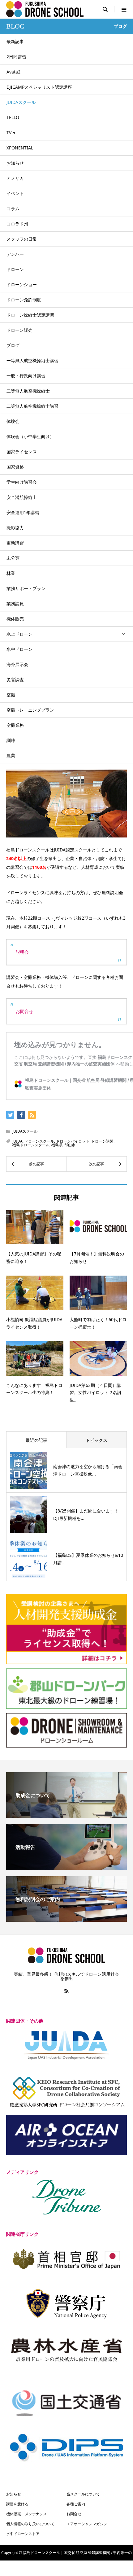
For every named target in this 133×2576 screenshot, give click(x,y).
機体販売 (15, 619)
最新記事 (15, 41)
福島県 (57, 1145)
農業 (11, 755)
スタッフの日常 (22, 239)
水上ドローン (19, 634)
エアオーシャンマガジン (87, 2524)
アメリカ (15, 178)
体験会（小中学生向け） (30, 436)
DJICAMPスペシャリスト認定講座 (39, 87)
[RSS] (66, 1991)
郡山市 (70, 1145)
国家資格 (15, 467)
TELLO (13, 117)
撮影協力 (15, 528)
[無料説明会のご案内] (66, 1919)
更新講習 (15, 543)
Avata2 (13, 72)
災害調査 (15, 680)
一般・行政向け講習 (26, 376)
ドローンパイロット (73, 1141)
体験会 (13, 421)
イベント (15, 193)
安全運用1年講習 (23, 512)
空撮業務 (15, 725)
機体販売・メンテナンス (27, 2514)
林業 (11, 573)
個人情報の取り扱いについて (30, 2524)
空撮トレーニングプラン (30, 710)
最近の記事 (36, 1440)
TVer (11, 133)
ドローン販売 (19, 330)
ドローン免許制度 (24, 300)
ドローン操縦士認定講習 (30, 315)
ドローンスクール (39, 1141)
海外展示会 (17, 664)
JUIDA (17, 1141)
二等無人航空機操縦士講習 (32, 406)
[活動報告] (66, 1868)
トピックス (97, 1440)
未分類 (13, 558)
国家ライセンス (22, 452)
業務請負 (15, 604)
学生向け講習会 (22, 482)
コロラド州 (17, 224)
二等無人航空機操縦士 (28, 391)
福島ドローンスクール (31, 1145)
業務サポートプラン (26, 588)
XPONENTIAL (20, 148)
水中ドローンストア (23, 2534)
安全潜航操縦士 (22, 497)
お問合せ (24, 1011)
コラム (13, 209)
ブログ (13, 345)
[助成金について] (66, 1815)
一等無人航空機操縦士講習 (32, 360)
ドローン (15, 269)
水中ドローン (19, 649)
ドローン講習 (102, 1141)
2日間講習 (16, 57)
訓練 (11, 740)
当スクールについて (83, 2494)
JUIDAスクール (21, 102)
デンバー (15, 254)
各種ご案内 (76, 2504)
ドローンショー (22, 284)
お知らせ (15, 163)
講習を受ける (17, 2504)
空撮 (11, 695)
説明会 (22, 952)
